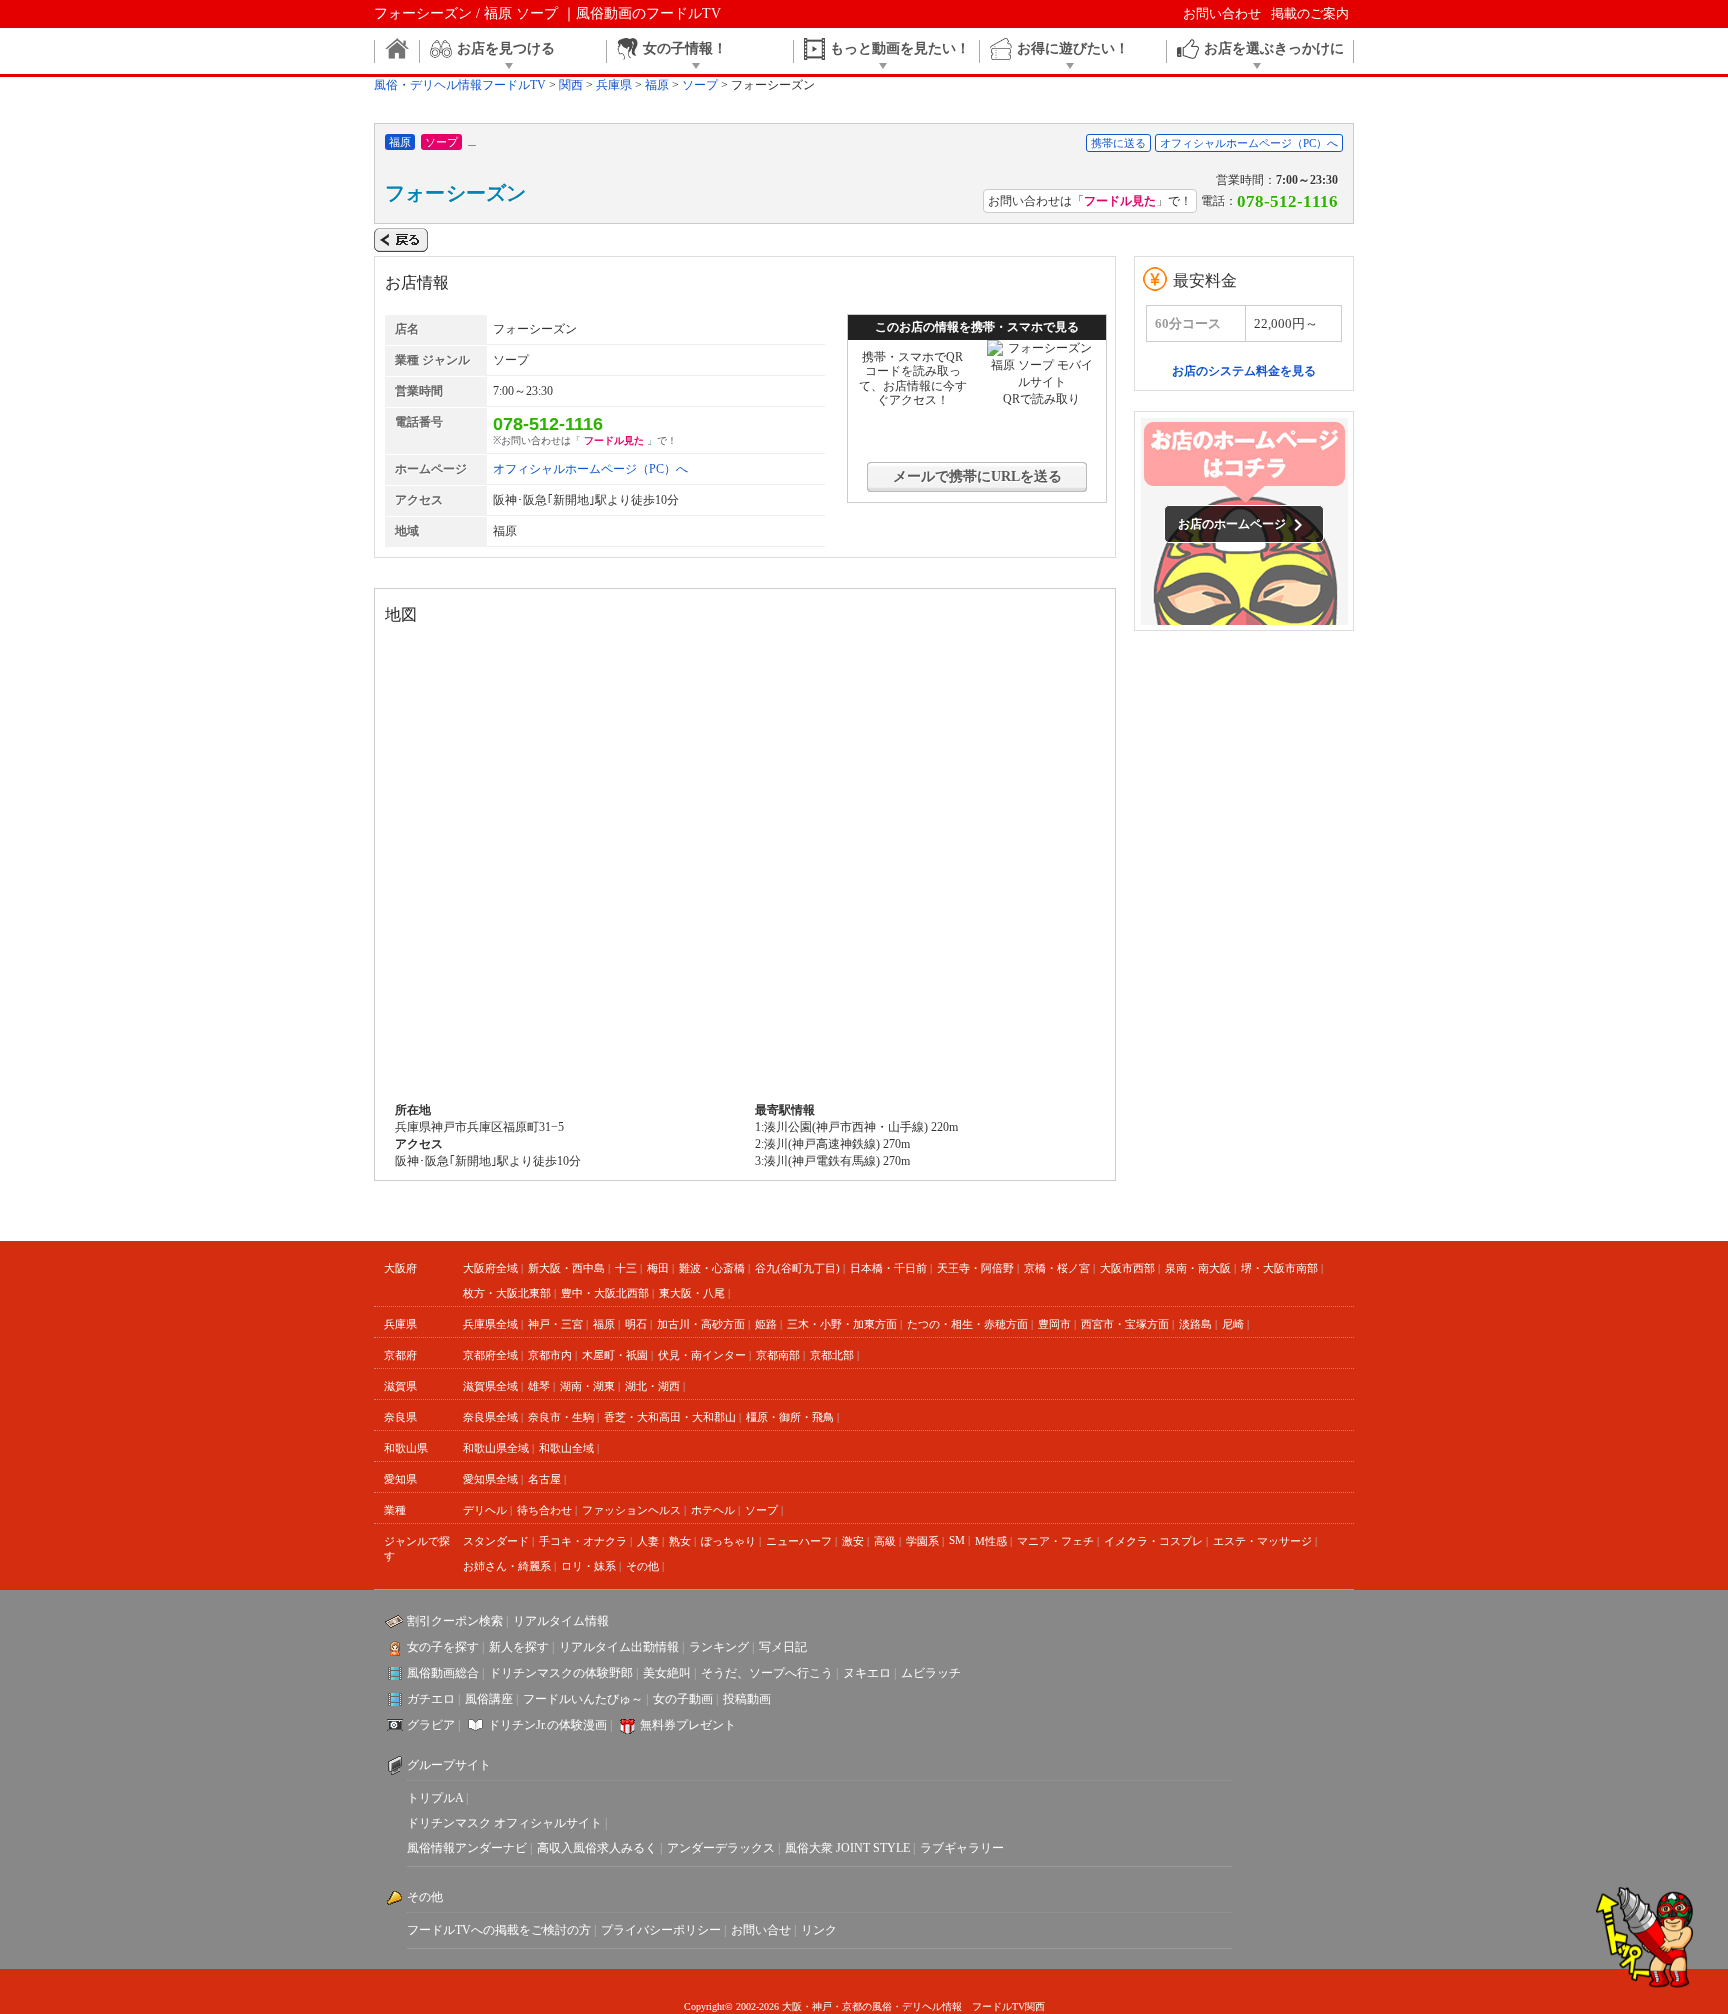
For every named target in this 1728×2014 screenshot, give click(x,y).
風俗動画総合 (443, 1673)
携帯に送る (1118, 143)
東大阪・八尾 (692, 1293)
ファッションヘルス (631, 1510)
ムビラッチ (931, 1673)
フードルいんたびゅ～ (583, 1699)
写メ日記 (783, 1647)
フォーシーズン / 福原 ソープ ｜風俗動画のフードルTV (547, 13)
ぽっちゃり (728, 1541)
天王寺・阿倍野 (975, 1268)
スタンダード (496, 1541)
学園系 (922, 1541)
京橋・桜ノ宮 (1057, 1268)
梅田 (658, 1268)
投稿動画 (747, 1699)
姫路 (766, 1324)
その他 (642, 1566)
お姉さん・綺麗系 (507, 1566)
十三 (626, 1268)
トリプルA (435, 1798)
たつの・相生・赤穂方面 (967, 1324)
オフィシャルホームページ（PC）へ (1249, 143)
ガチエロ (431, 1699)
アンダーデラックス (721, 1848)
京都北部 (832, 1355)
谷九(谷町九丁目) (797, 1268)
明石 (636, 1324)
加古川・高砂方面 (701, 1324)
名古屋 (544, 1479)
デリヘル (485, 1510)
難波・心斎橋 (712, 1268)
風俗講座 (489, 1699)
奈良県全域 (490, 1417)
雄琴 (539, 1386)
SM (957, 1540)
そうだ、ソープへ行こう (767, 1673)
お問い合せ (761, 1930)
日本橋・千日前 (888, 1268)
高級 (885, 1541)
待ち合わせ (544, 1510)
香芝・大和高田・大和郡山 (670, 1417)
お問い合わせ (1222, 13)
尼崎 (1233, 1324)
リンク (819, 1930)
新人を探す (519, 1647)
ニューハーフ (799, 1541)
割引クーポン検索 (455, 1621)
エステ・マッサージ (1262, 1541)
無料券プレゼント (688, 1725)
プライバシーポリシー (661, 1930)
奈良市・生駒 (561, 1417)
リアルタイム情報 (561, 1621)
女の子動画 (683, 1699)
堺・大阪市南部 (1279, 1268)
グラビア (431, 1725)
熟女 (680, 1541)
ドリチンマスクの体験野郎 (561, 1673)
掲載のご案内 (1310, 13)
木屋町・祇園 (615, 1355)
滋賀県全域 (490, 1386)
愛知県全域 (490, 1479)
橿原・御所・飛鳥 (790, 1417)
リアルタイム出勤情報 (619, 1647)
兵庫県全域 (490, 1324)
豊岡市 (1054, 1324)
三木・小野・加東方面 (842, 1324)
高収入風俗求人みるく (597, 1848)
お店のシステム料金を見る (1244, 371)
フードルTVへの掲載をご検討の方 (499, 1930)
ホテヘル (713, 1510)
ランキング (719, 1647)
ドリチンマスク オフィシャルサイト (504, 1823)
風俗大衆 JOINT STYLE (847, 1848)
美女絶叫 (667, 1673)
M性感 (991, 1541)
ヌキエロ (867, 1673)
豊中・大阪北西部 (605, 1293)
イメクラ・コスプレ (1153, 1541)
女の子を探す (443, 1647)
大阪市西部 (1127, 1268)
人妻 (648, 1541)
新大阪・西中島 (566, 1268)
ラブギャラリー (962, 1848)
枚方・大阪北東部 (507, 1293)
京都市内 (550, 1355)
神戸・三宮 (555, 1324)
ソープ (761, 1510)
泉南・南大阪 (1198, 1268)
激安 (853, 1541)
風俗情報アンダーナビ (467, 1848)
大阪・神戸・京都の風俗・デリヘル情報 (872, 2006)
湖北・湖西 (652, 1386)
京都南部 (778, 1355)
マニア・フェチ (1055, 1541)
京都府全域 (490, 1355)
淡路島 (1195, 1324)
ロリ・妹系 (588, 1566)
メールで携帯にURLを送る (977, 476)
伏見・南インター (702, 1355)
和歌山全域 (566, 1448)
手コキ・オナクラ (583, 1541)
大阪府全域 (490, 1268)
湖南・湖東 (587, 1386)
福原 (604, 1324)
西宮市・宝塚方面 (1125, 1324)
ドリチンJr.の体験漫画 (547, 1725)
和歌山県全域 (496, 1448)
